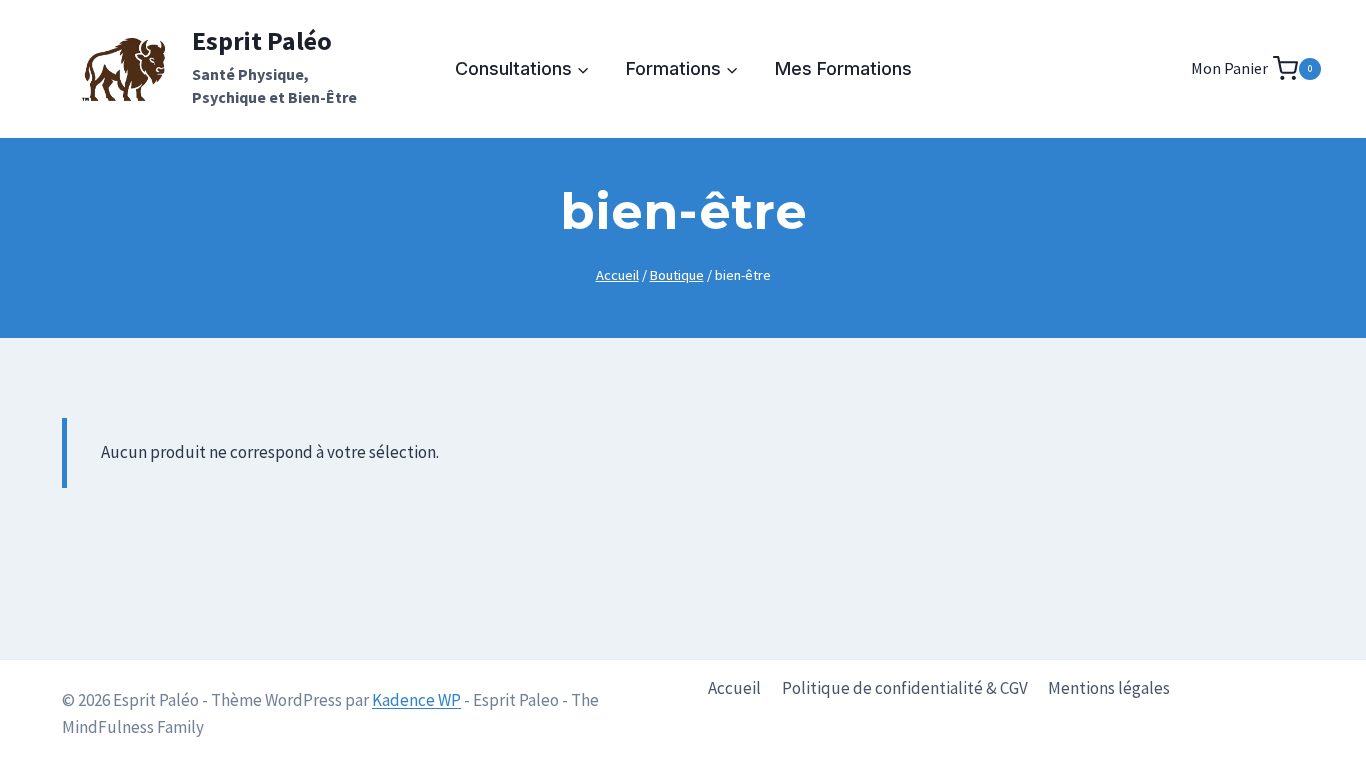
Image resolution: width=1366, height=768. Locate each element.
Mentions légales (1109, 688)
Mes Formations (843, 68)
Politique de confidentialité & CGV (905, 688)
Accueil (734, 688)
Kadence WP (416, 700)
